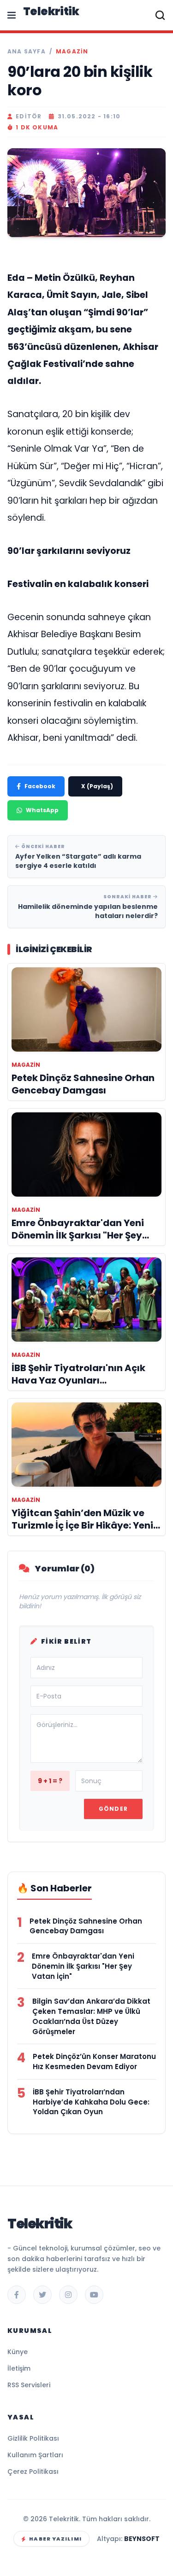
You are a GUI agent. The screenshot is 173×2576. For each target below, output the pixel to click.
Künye (18, 2352)
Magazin (72, 52)
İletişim (19, 2368)
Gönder (113, 1809)
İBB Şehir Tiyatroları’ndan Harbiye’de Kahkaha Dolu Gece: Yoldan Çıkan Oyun (91, 2102)
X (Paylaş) (97, 786)
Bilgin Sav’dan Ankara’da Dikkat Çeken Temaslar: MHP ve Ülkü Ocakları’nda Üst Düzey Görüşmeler (91, 2016)
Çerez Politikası (33, 2471)
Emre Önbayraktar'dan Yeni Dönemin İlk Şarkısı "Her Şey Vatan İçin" (83, 1966)
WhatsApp (42, 810)
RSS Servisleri (29, 2385)
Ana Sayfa (27, 52)
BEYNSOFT (142, 2539)
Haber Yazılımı (55, 2539)
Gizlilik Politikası (33, 2438)
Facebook (40, 786)
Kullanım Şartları (35, 2455)
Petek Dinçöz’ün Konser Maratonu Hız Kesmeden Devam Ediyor (94, 2061)
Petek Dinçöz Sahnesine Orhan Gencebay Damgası (86, 1926)
